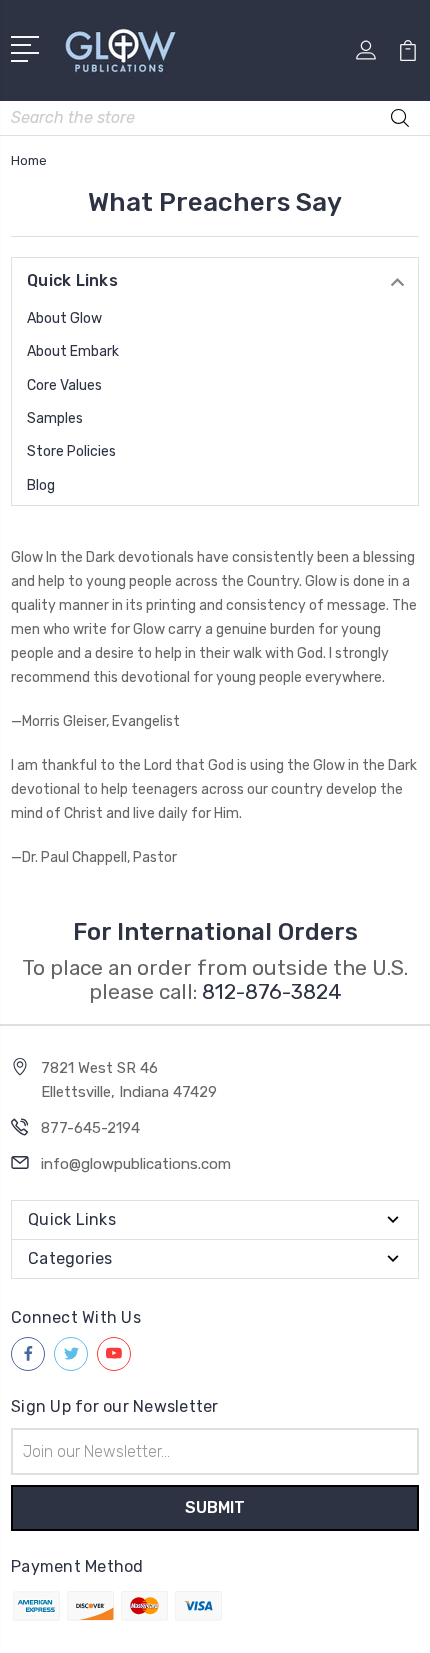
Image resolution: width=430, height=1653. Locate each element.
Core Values (64, 385)
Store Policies (71, 451)
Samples (55, 418)
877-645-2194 (90, 1128)
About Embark (73, 351)
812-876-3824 (272, 991)
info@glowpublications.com (136, 1164)
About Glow (64, 318)
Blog (41, 485)
